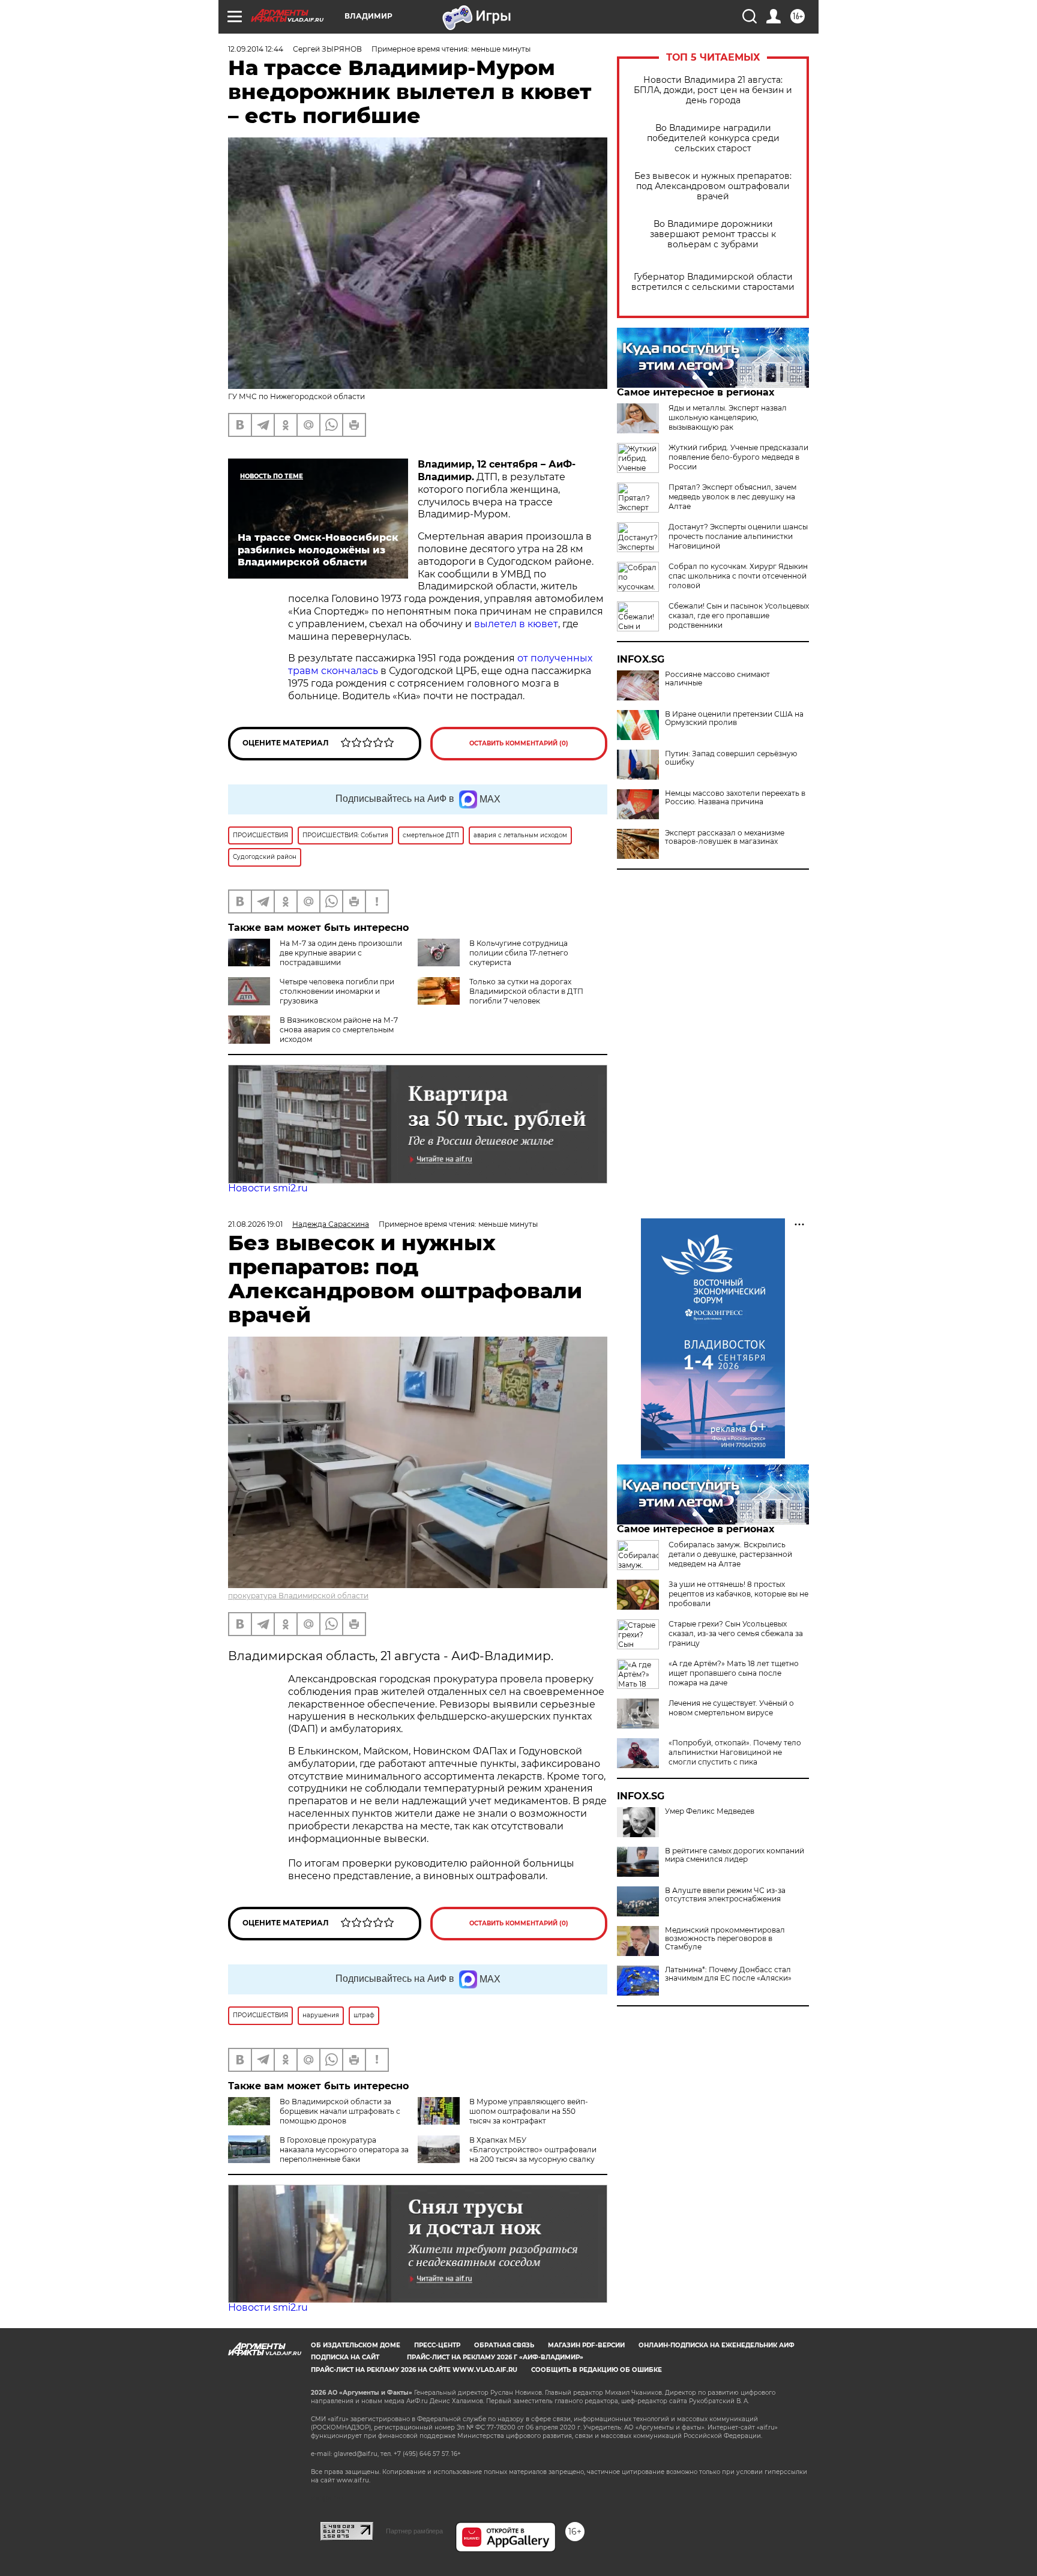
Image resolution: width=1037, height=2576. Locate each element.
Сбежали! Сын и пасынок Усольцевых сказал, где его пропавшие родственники (739, 615)
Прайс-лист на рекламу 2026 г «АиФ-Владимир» (495, 2357)
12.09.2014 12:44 (256, 49)
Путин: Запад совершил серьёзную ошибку (731, 758)
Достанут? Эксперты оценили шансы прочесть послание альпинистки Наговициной (738, 536)
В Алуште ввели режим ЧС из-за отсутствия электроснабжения (725, 1895)
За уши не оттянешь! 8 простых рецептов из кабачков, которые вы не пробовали (738, 1594)
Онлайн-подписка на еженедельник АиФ (717, 2345)
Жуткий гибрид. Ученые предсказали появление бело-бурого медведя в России (738, 457)
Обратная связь (504, 2345)
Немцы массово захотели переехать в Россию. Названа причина (735, 798)
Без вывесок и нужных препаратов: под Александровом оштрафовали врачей (713, 186)
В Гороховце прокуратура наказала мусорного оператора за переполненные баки (344, 2150)
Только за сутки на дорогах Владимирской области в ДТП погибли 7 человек (526, 991)
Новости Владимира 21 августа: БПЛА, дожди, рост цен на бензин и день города (713, 90)
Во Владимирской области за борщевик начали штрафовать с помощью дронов (340, 2111)
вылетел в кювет (516, 624)
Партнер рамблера (414, 2531)
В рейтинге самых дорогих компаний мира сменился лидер (735, 1855)
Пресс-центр (437, 2345)
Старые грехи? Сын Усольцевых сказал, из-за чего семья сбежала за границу (736, 1633)
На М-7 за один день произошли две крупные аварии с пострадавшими (341, 953)
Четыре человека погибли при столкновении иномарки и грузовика (337, 991)
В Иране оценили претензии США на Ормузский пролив (734, 718)
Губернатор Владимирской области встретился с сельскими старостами (713, 282)
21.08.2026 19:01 (255, 1224)
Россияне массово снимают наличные (717, 679)
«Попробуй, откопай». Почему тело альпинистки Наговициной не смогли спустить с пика (735, 1752)
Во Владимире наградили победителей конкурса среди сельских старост (713, 138)
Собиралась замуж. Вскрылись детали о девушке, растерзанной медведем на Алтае (730, 1554)
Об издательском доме (356, 2345)
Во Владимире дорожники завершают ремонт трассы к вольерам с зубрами (713, 234)
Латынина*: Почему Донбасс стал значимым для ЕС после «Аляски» (728, 1974)
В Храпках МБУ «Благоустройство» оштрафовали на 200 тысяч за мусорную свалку (533, 2150)
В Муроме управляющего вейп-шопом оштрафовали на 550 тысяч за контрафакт (529, 2111)
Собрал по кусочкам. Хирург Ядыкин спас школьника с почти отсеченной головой (738, 576)
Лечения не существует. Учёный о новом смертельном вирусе (731, 1708)
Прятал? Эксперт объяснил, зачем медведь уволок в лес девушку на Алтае (732, 497)
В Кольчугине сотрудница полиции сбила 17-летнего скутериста (519, 953)
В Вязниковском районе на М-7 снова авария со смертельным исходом (339, 1030)
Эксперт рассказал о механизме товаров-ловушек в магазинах (725, 837)
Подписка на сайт (345, 2357)
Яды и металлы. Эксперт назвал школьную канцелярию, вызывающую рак (728, 417)
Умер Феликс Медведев (710, 1811)
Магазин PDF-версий (586, 2345)
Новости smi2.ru (268, 1188)
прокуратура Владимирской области (298, 1596)
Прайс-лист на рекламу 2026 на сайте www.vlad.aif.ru (414, 2370)
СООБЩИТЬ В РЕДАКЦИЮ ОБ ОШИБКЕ (597, 2370)
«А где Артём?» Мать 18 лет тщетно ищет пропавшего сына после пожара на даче (734, 1673)
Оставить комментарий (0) (519, 743)
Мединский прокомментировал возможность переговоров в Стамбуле (725, 1939)
